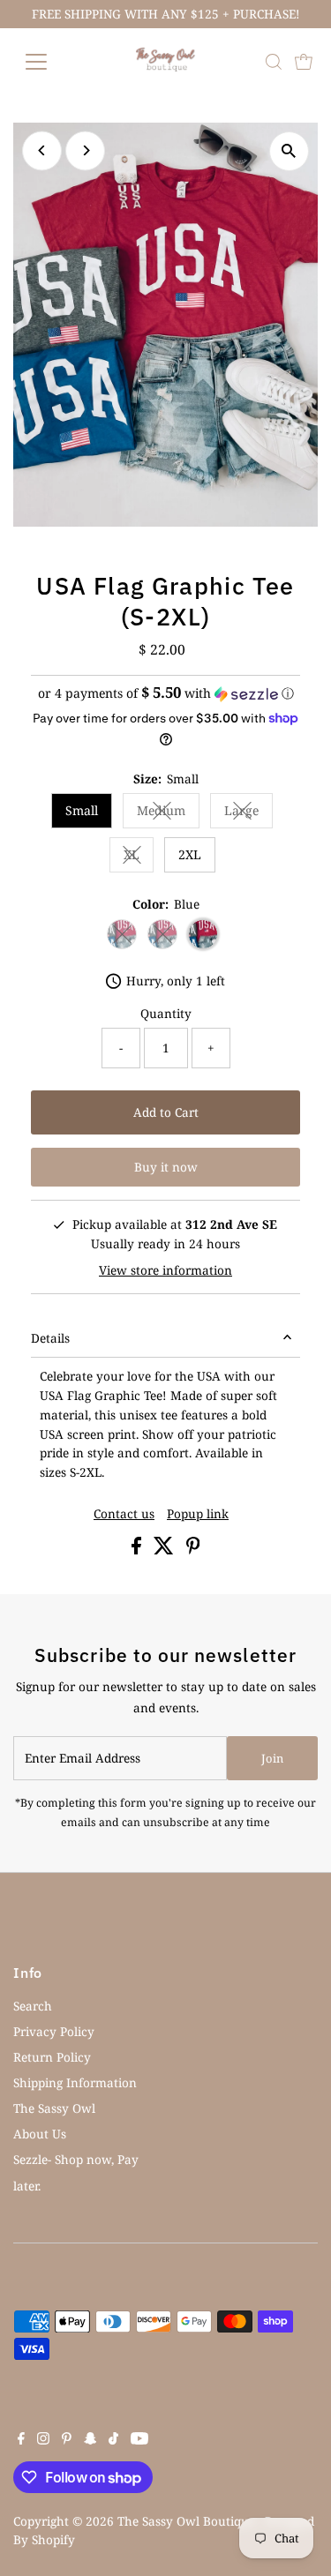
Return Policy (52, 2057)
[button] (165, 693)
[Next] (85, 150)
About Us (40, 2134)
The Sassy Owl (54, 2108)
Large (248, 813)
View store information (165, 1270)
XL (139, 857)
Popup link (198, 1514)
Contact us (124, 1514)
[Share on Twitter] (165, 1550)
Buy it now (166, 1167)
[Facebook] (21, 2440)
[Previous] (42, 150)
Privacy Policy (54, 2031)
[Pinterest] (67, 2440)
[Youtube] (139, 2440)
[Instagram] (43, 2440)
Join (272, 1758)
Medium (168, 813)
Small (82, 810)
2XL (190, 854)
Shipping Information (75, 2082)
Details (50, 1338)
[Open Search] (274, 62)
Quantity (166, 1013)
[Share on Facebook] (138, 1550)
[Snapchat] (90, 2440)
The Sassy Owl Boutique (186, 2521)
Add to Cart (166, 1112)
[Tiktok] (113, 2440)
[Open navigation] (50, 62)
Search (33, 2006)
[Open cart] (304, 62)
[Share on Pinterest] (193, 1550)
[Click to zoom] (289, 151)
